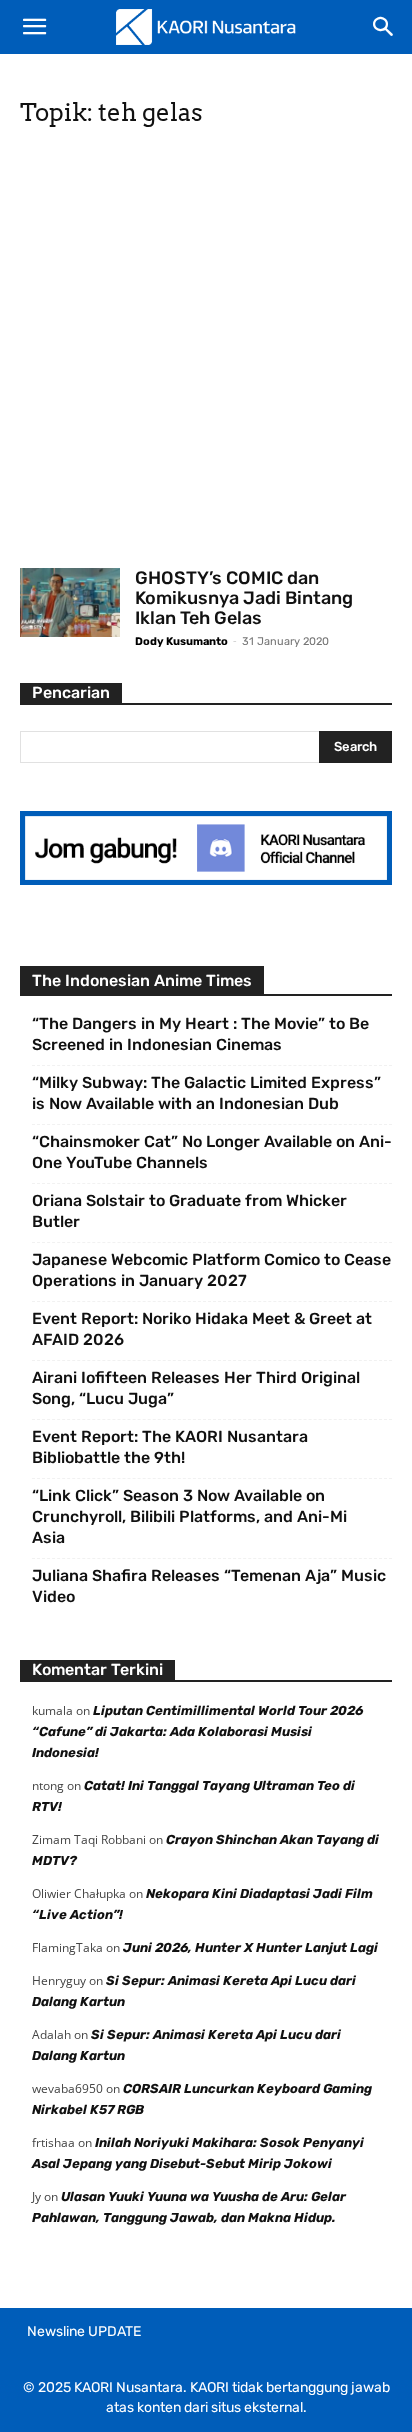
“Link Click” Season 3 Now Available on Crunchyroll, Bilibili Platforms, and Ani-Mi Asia (189, 1516)
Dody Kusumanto (181, 641)
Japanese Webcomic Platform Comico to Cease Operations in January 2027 (211, 1270)
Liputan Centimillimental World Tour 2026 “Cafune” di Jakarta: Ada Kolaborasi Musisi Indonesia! (197, 1731)
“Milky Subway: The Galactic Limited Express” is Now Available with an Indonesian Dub (206, 1093)
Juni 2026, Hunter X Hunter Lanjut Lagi (250, 1947)
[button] (34, 27)
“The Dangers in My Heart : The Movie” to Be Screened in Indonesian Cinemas (200, 1034)
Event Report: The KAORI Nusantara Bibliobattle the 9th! (170, 1447)
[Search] (384, 27)
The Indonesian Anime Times (142, 980)
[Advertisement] (206, 354)
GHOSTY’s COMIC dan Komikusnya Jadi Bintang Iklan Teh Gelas (244, 598)
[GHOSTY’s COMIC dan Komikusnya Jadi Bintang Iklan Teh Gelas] (70, 602)
